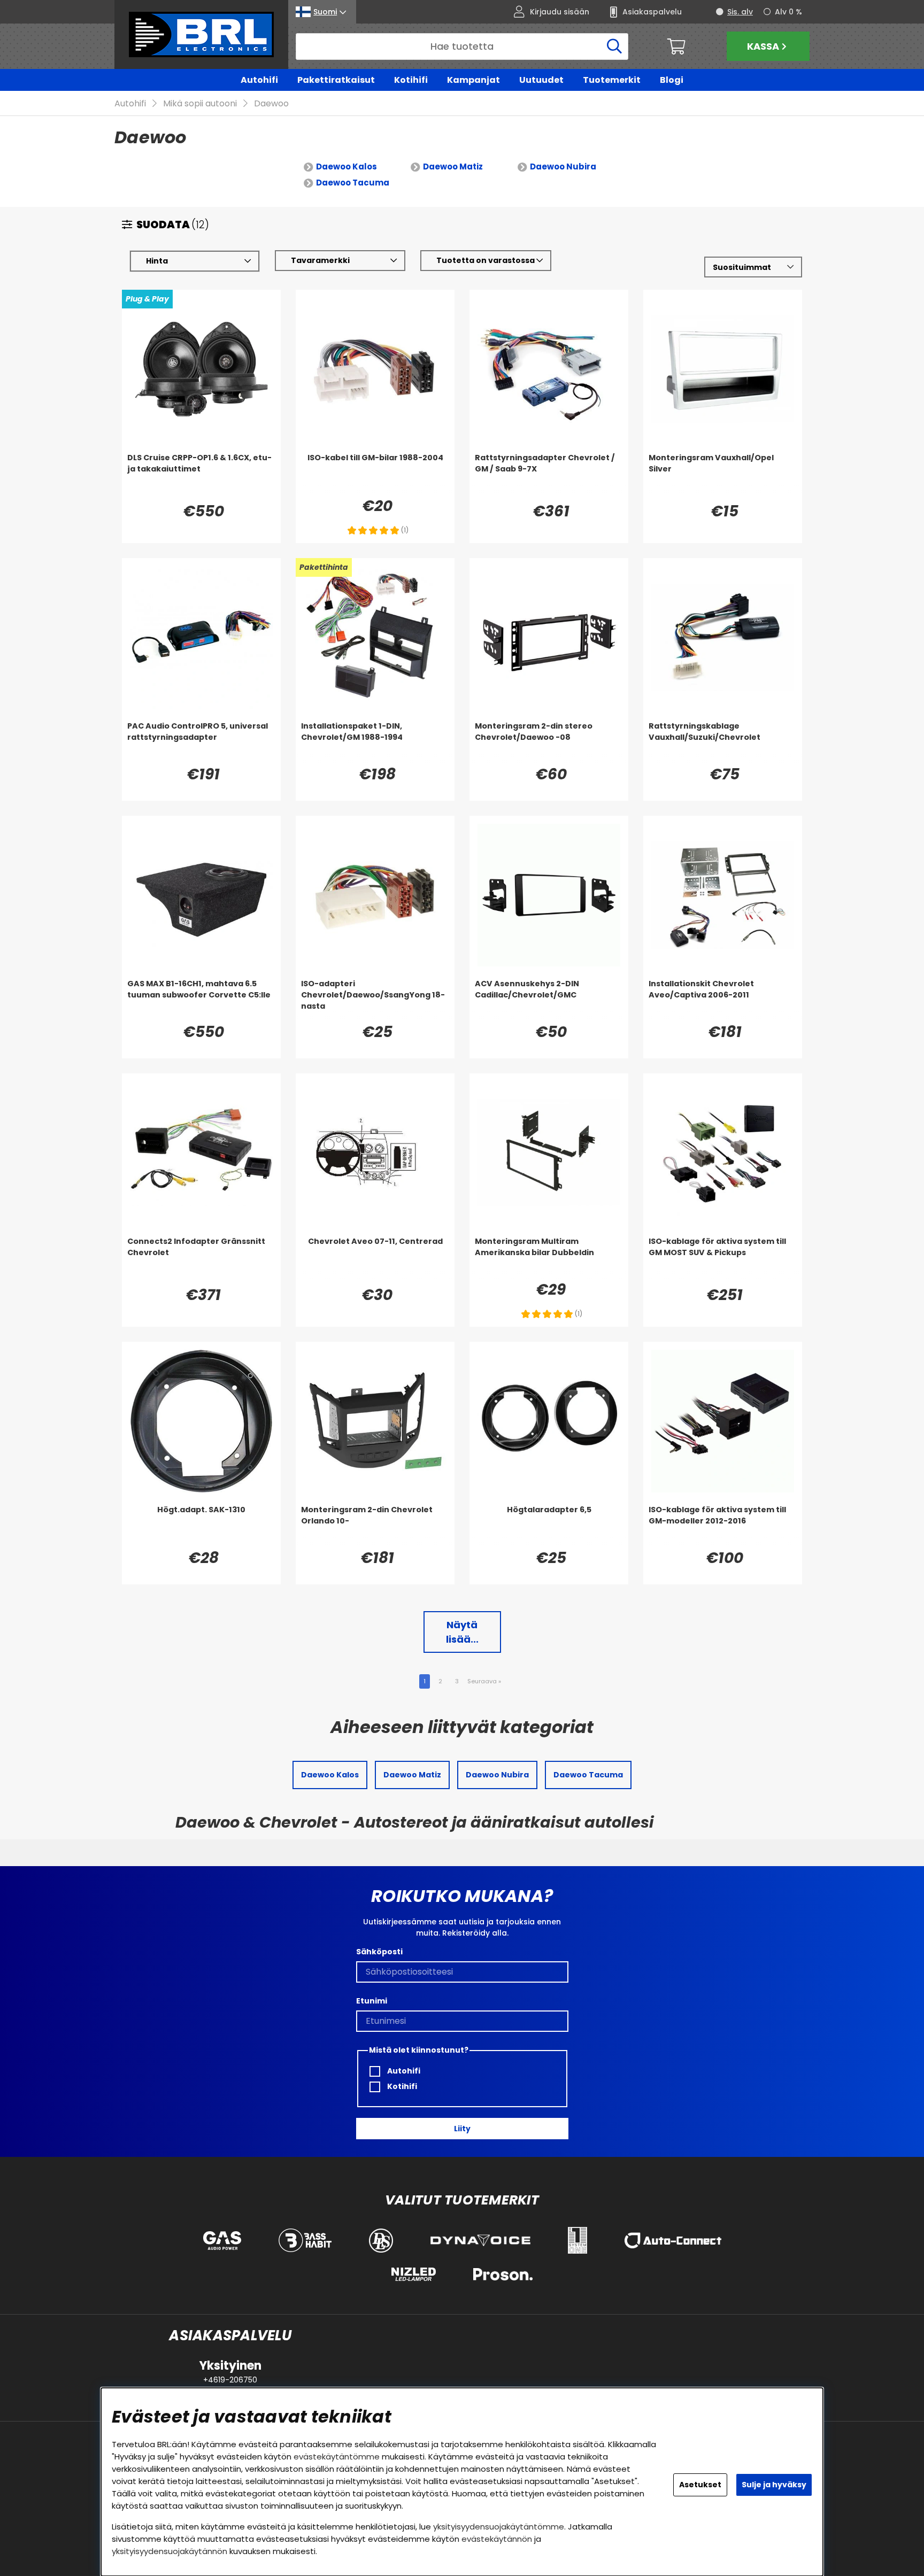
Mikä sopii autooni (200, 103)
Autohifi (259, 80)
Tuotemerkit (612, 80)
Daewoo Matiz (453, 167)
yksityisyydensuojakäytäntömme (499, 2527)
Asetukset (700, 2485)
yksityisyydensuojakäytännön (170, 2551)
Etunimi (372, 2001)
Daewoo (271, 103)
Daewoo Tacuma (353, 183)
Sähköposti (379, 1952)
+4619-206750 (230, 2380)
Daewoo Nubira (563, 167)
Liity (462, 2129)
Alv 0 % (788, 12)
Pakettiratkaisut (336, 80)
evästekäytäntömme (337, 2457)
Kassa (763, 46)
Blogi (672, 80)
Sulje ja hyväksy (774, 2485)
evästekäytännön (497, 2539)
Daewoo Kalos (346, 167)
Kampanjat (473, 80)
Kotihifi (411, 80)
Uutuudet (541, 80)
